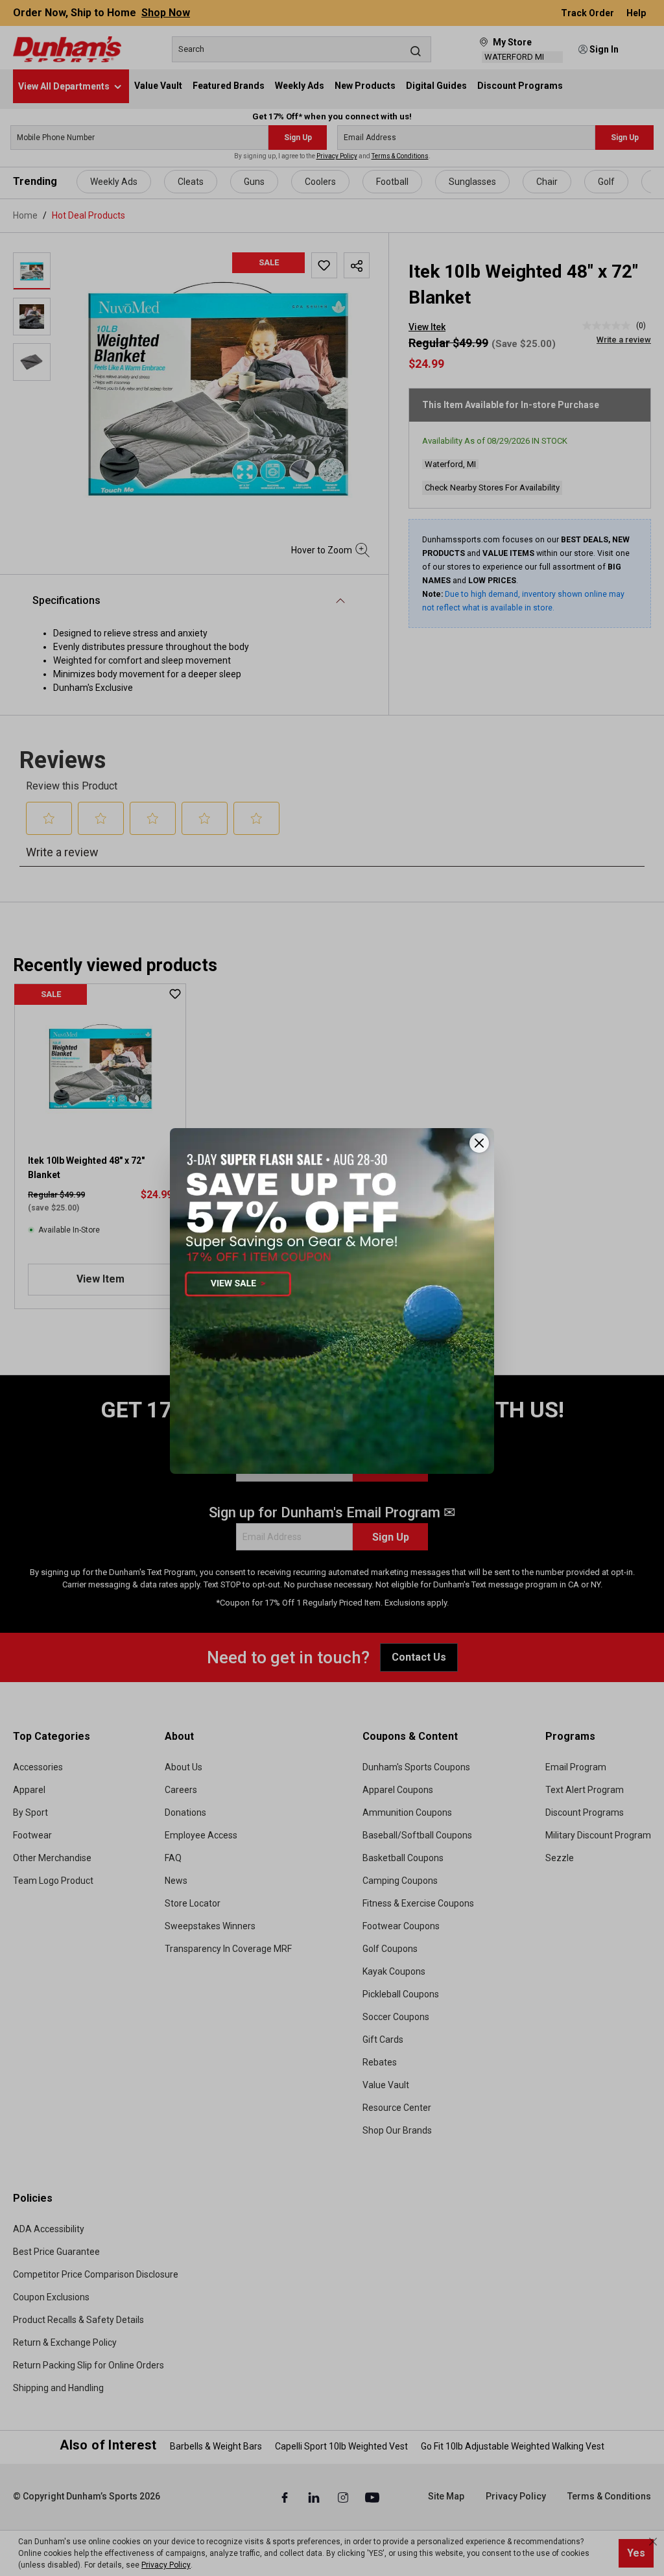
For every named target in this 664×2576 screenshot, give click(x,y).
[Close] (479, 1143)
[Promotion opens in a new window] (332, 1301)
